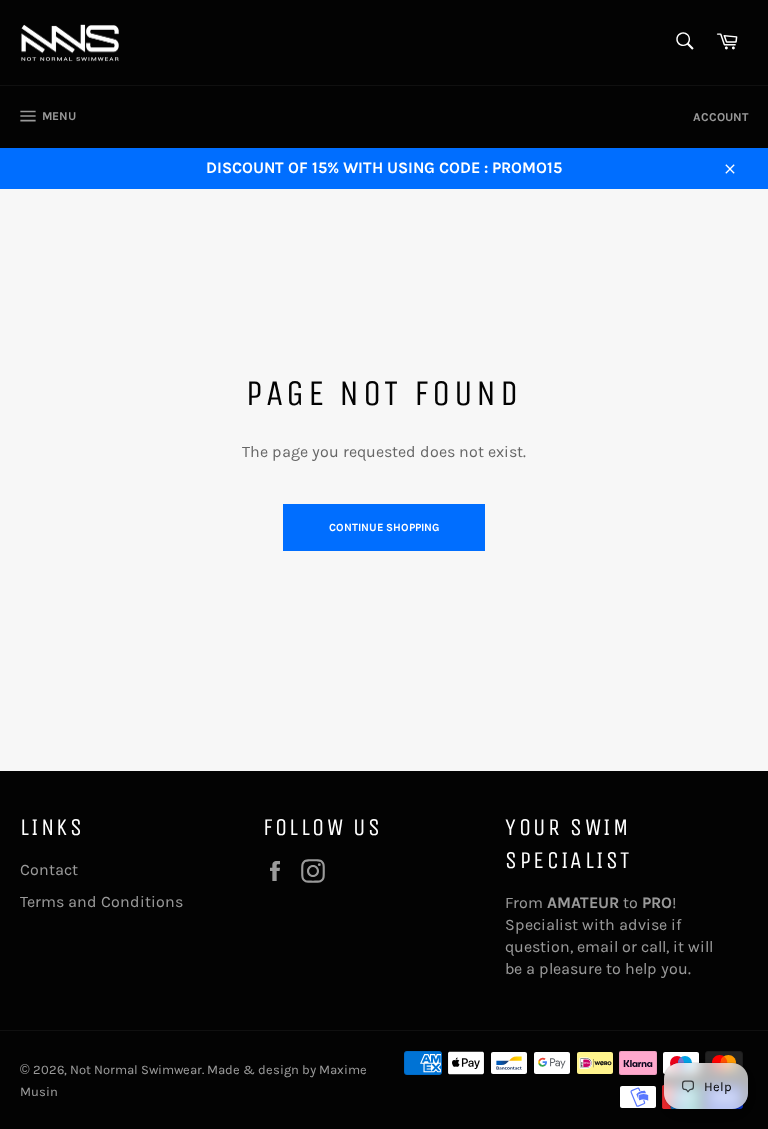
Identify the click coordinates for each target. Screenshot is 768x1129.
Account (720, 117)
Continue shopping (384, 527)
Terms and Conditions (101, 901)
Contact (49, 869)
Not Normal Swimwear (136, 1069)
